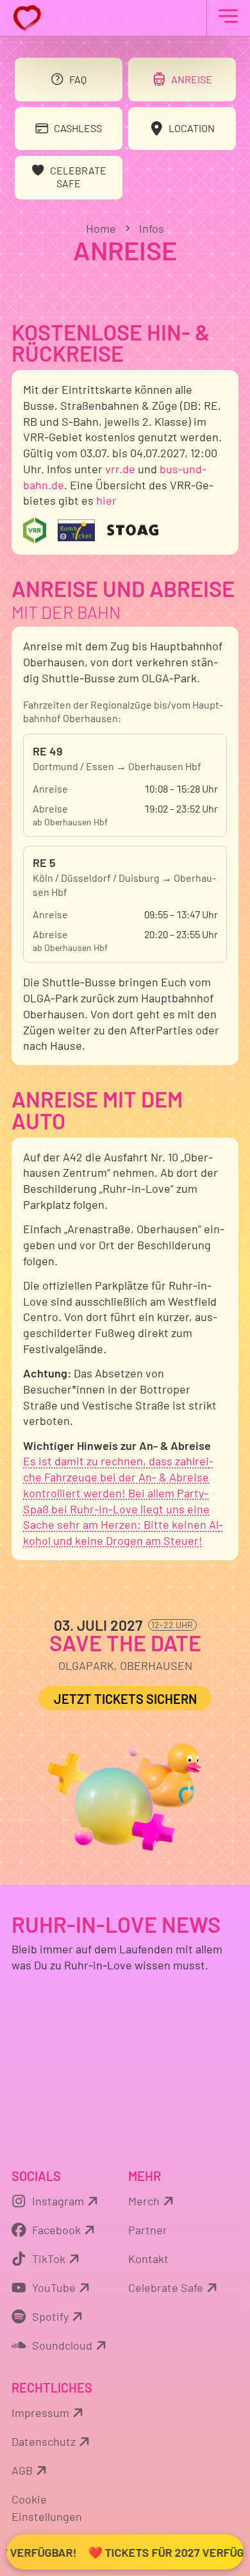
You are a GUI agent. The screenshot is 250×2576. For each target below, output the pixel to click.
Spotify (50, 2316)
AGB (22, 2470)
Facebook (56, 2230)
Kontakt (148, 2259)
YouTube (54, 2287)
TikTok (49, 2259)
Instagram (58, 2201)
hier (106, 500)
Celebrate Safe (166, 2287)
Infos (152, 228)
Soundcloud (62, 2345)
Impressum (40, 2412)
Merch (144, 2201)
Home (101, 228)
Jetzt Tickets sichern (125, 1699)
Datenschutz (44, 2441)
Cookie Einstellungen (47, 2508)
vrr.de (120, 469)
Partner (148, 2230)
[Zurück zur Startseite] (125, 18)
